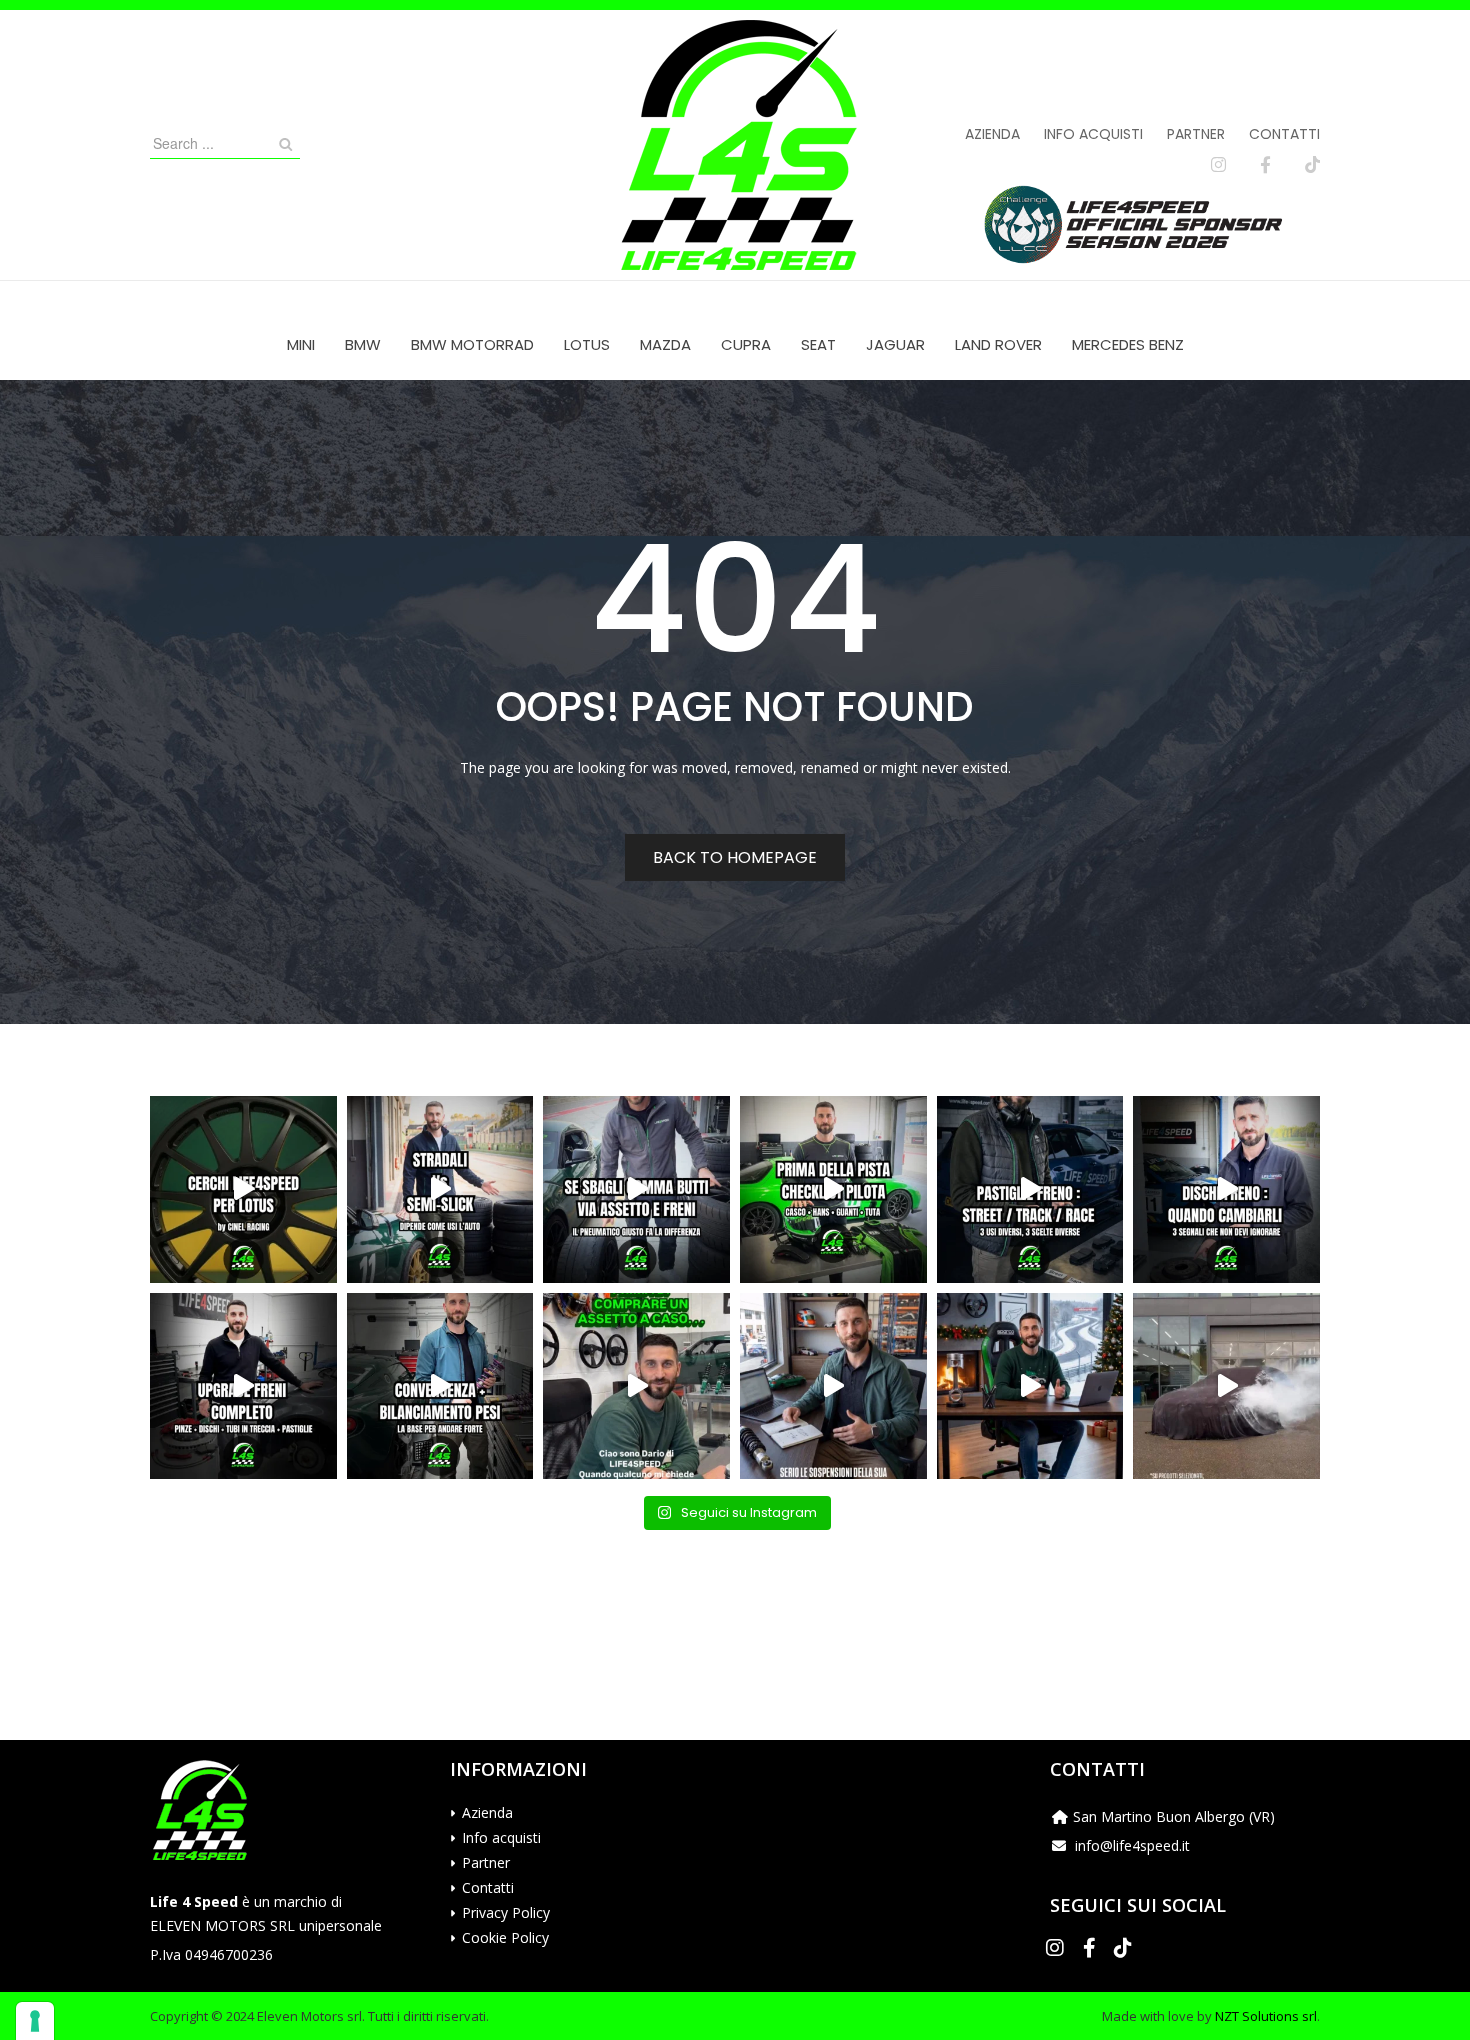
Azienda (992, 134)
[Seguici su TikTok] (1312, 165)
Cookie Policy (505, 1937)
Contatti (1284, 134)
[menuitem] (301, 344)
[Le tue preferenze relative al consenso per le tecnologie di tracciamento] (35, 2021)
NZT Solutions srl (1266, 2016)
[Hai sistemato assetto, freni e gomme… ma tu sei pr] (833, 1189)
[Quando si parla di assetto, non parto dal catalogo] (636, 1386)
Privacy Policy (506, 1912)
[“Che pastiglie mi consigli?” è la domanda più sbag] (1030, 1189)
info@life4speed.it (1132, 1845)
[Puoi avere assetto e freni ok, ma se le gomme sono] (636, 1189)
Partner (1196, 134)
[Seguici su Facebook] (1265, 165)
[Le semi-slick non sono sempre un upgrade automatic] (440, 1189)
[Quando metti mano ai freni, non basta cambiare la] (243, 1386)
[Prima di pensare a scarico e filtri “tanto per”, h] (833, 1386)
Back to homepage (735, 857)
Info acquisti (1093, 134)
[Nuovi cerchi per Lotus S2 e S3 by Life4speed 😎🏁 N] (243, 1189)
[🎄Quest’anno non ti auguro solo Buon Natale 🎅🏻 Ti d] (1030, 1386)
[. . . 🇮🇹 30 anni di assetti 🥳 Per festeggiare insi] (1226, 1386)
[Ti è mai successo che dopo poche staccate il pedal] (1226, 1189)
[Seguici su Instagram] (1218, 165)
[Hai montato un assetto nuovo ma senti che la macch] (440, 1386)
